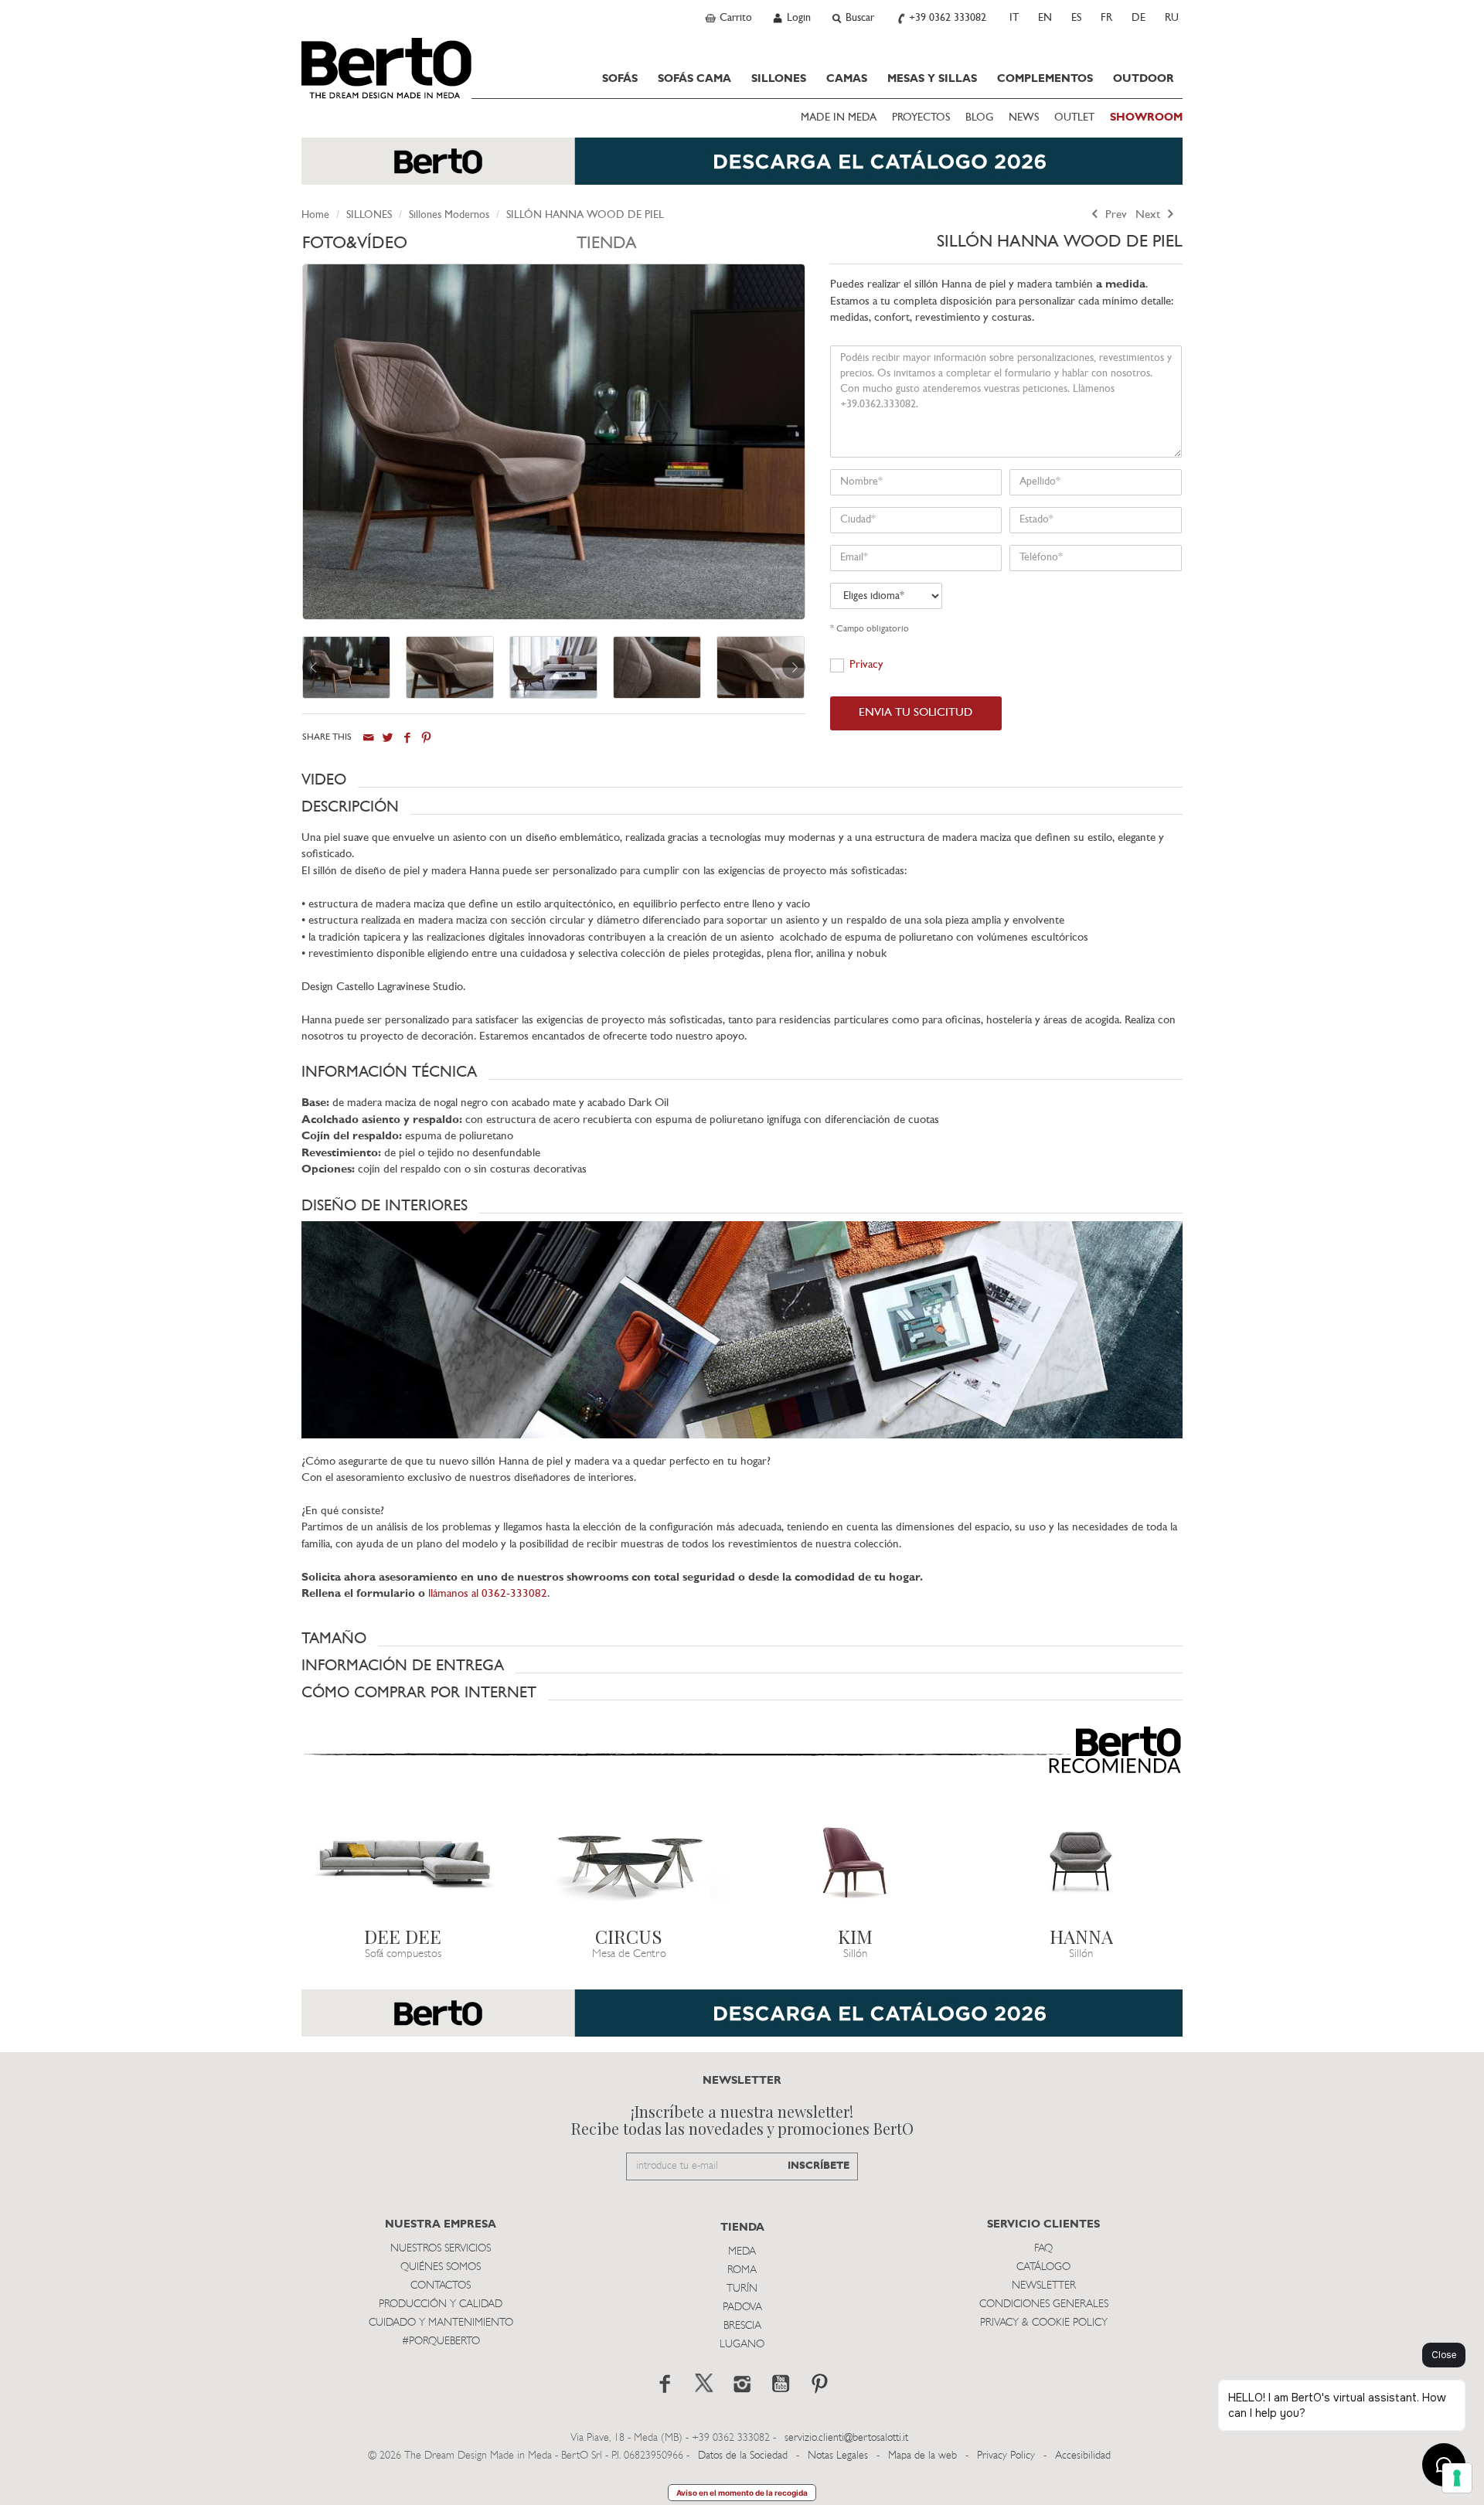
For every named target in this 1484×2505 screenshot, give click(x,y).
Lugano (742, 2345)
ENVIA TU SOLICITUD (916, 713)
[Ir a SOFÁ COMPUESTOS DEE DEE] (403, 1862)
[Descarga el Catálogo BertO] (742, 169)
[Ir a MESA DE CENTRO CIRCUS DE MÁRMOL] (630, 1862)
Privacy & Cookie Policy (1044, 2323)
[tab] (439, 248)
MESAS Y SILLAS (932, 79)
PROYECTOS (921, 118)
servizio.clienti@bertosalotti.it (846, 2438)
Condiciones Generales (1044, 2304)
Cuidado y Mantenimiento (441, 2323)
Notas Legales (838, 2456)
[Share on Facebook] (407, 738)
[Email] (368, 738)
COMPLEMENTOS (1045, 79)
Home (315, 215)
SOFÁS (620, 79)
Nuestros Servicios (441, 2249)
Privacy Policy (1006, 2456)
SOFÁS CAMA (694, 79)
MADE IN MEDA (839, 118)
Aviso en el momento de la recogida (742, 2493)
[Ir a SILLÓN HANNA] (1082, 1862)
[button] (742, 780)
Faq (1043, 2249)
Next (1149, 215)
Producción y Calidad (441, 2304)
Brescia (742, 2326)
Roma (742, 2270)
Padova (742, 2308)
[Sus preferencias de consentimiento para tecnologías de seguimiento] (1457, 2478)
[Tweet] (388, 738)
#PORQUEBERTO (441, 2342)
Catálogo (1043, 2267)
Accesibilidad (1083, 2456)
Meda (742, 2252)
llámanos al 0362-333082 (488, 1594)
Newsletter (1044, 2286)
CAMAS (847, 79)
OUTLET (1074, 118)
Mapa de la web (922, 2456)
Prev (1115, 215)
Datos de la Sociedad (744, 2456)
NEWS (1024, 118)
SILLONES (779, 79)
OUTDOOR (1144, 79)
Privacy (866, 665)
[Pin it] (426, 738)
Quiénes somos (441, 2267)
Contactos (441, 2286)
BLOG (979, 118)
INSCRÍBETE (819, 2166)
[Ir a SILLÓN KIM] (855, 1862)
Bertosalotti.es (386, 68)
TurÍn (742, 2289)
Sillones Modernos (449, 215)
